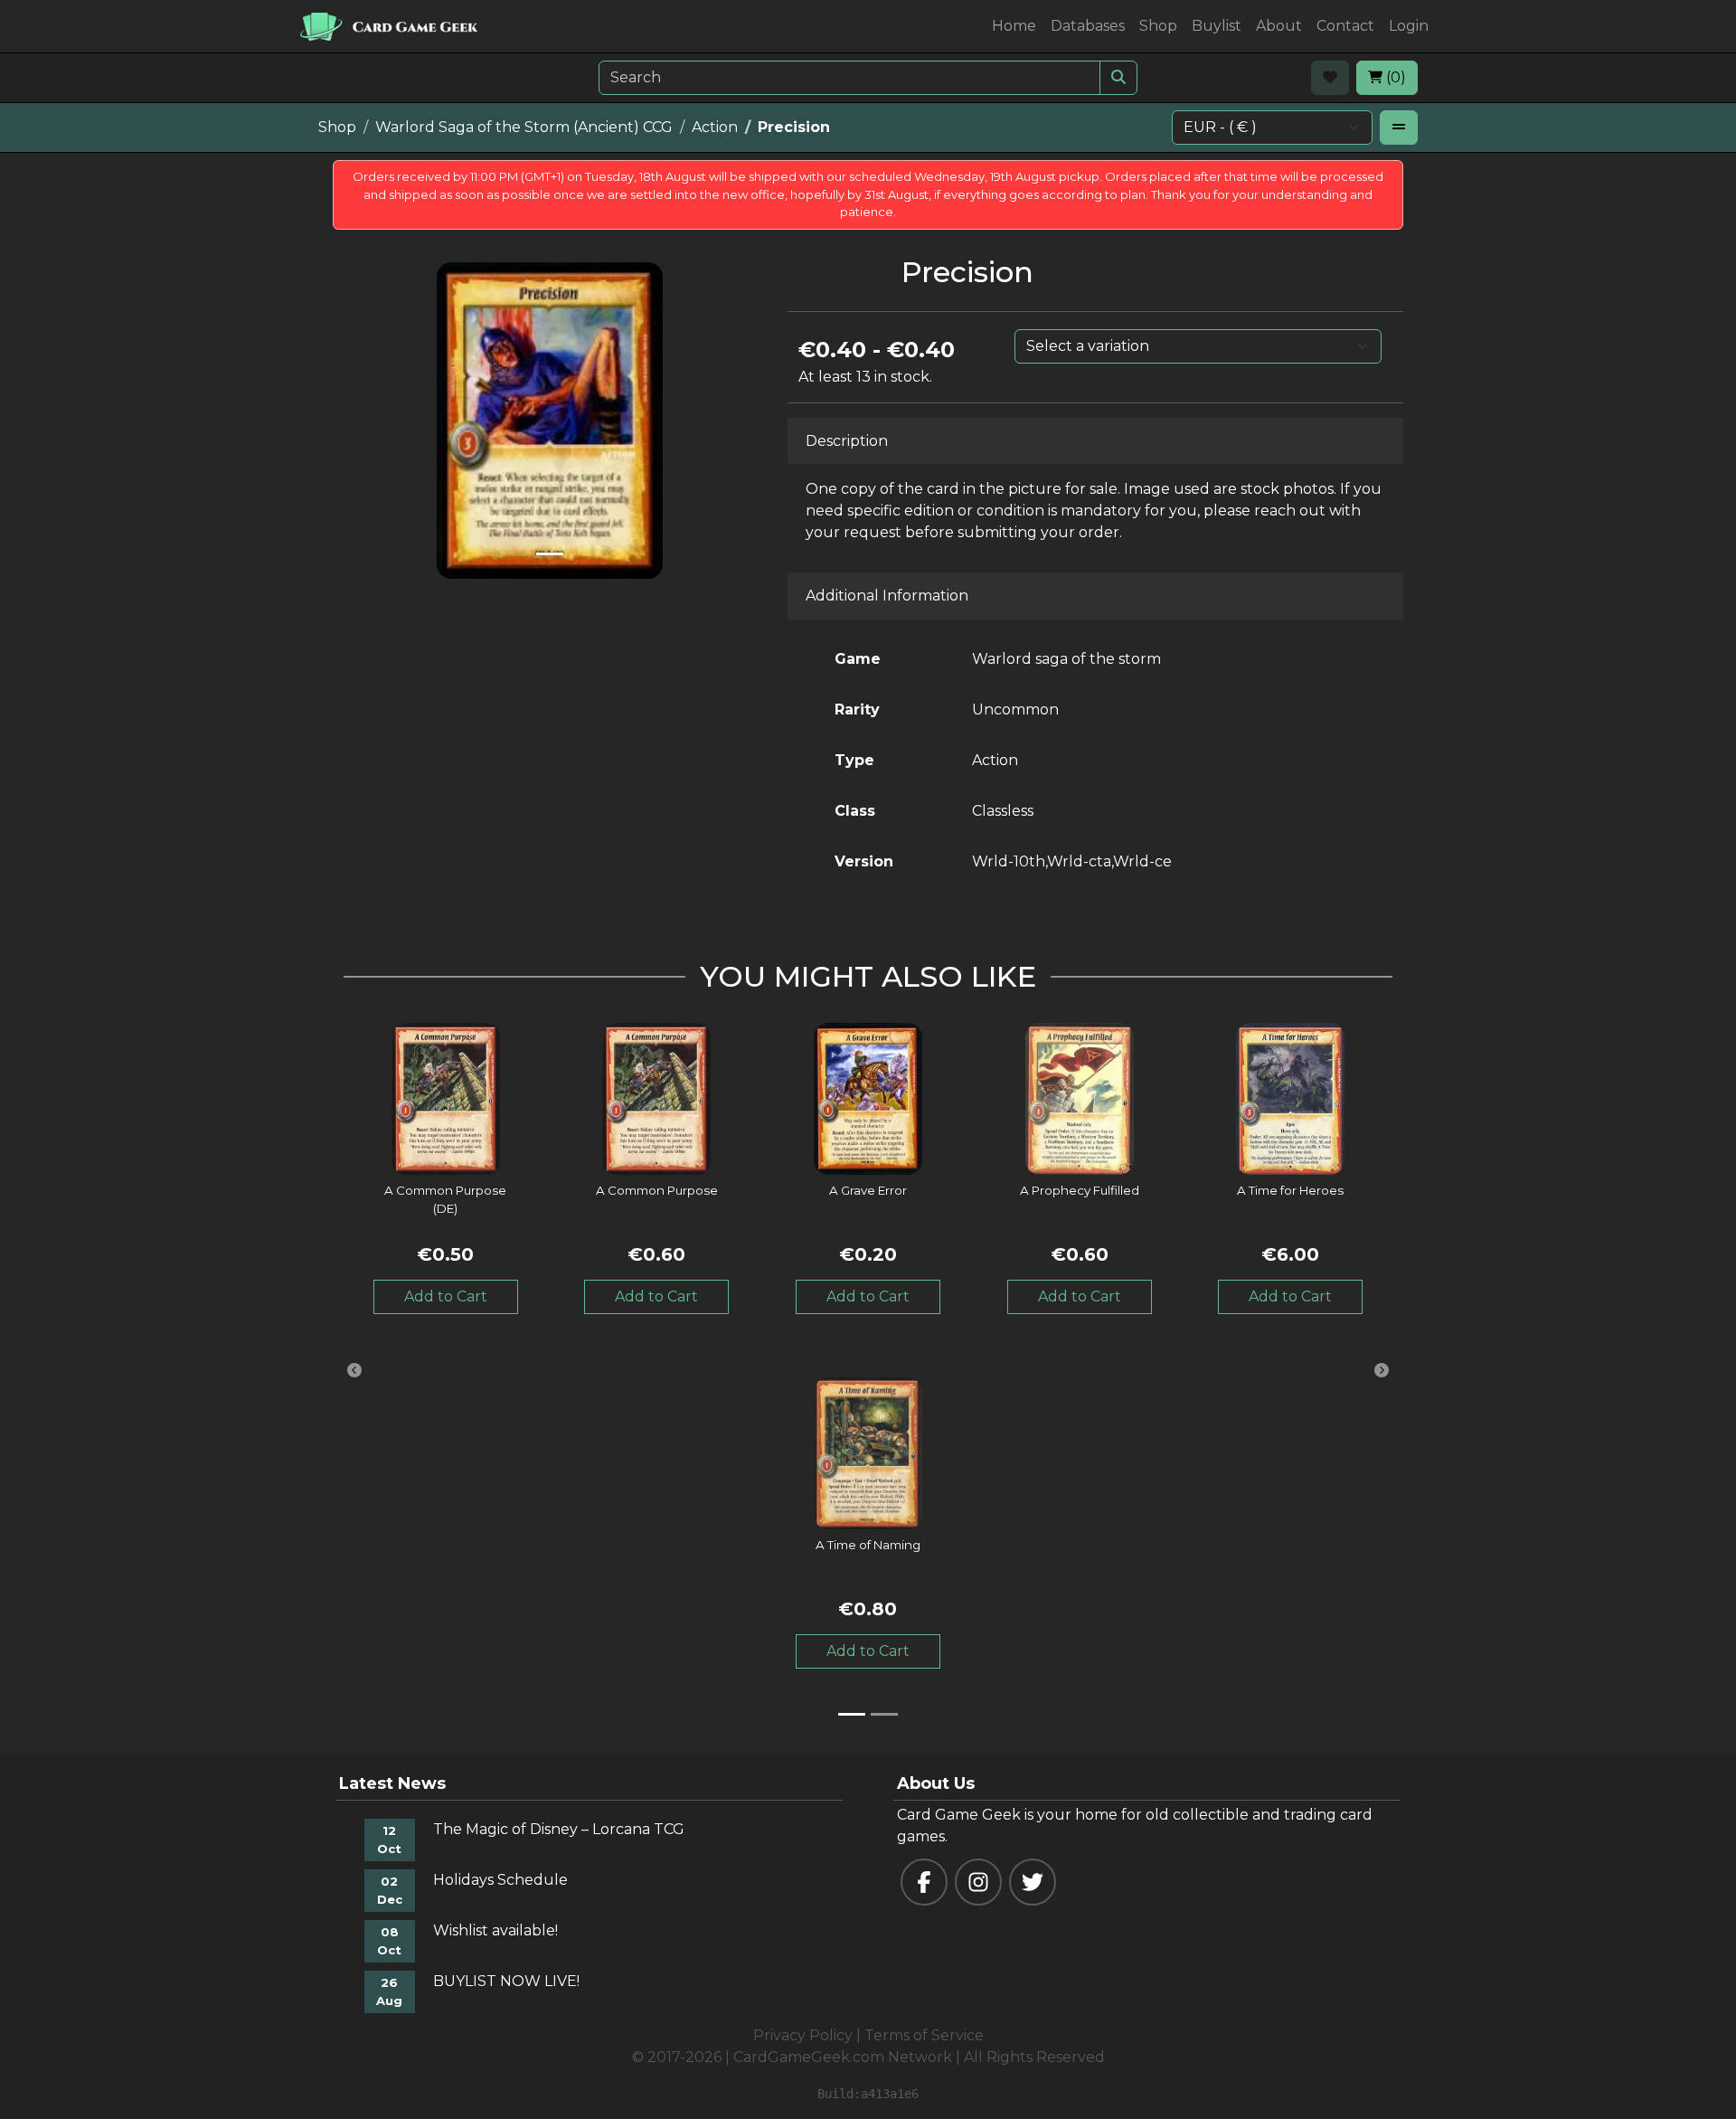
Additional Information (887, 596)
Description (847, 441)
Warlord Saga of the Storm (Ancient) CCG (524, 127)
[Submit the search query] (1118, 78)
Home (1014, 26)
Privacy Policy (803, 2035)
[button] (354, 1370)
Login (1409, 26)
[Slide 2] (884, 1714)
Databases (1088, 26)
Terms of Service (924, 2035)
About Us (936, 1783)
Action (715, 127)
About (1279, 26)
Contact (1345, 26)
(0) (1394, 77)
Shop (1158, 26)
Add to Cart (446, 1296)
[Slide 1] (550, 554)
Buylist (1217, 26)
